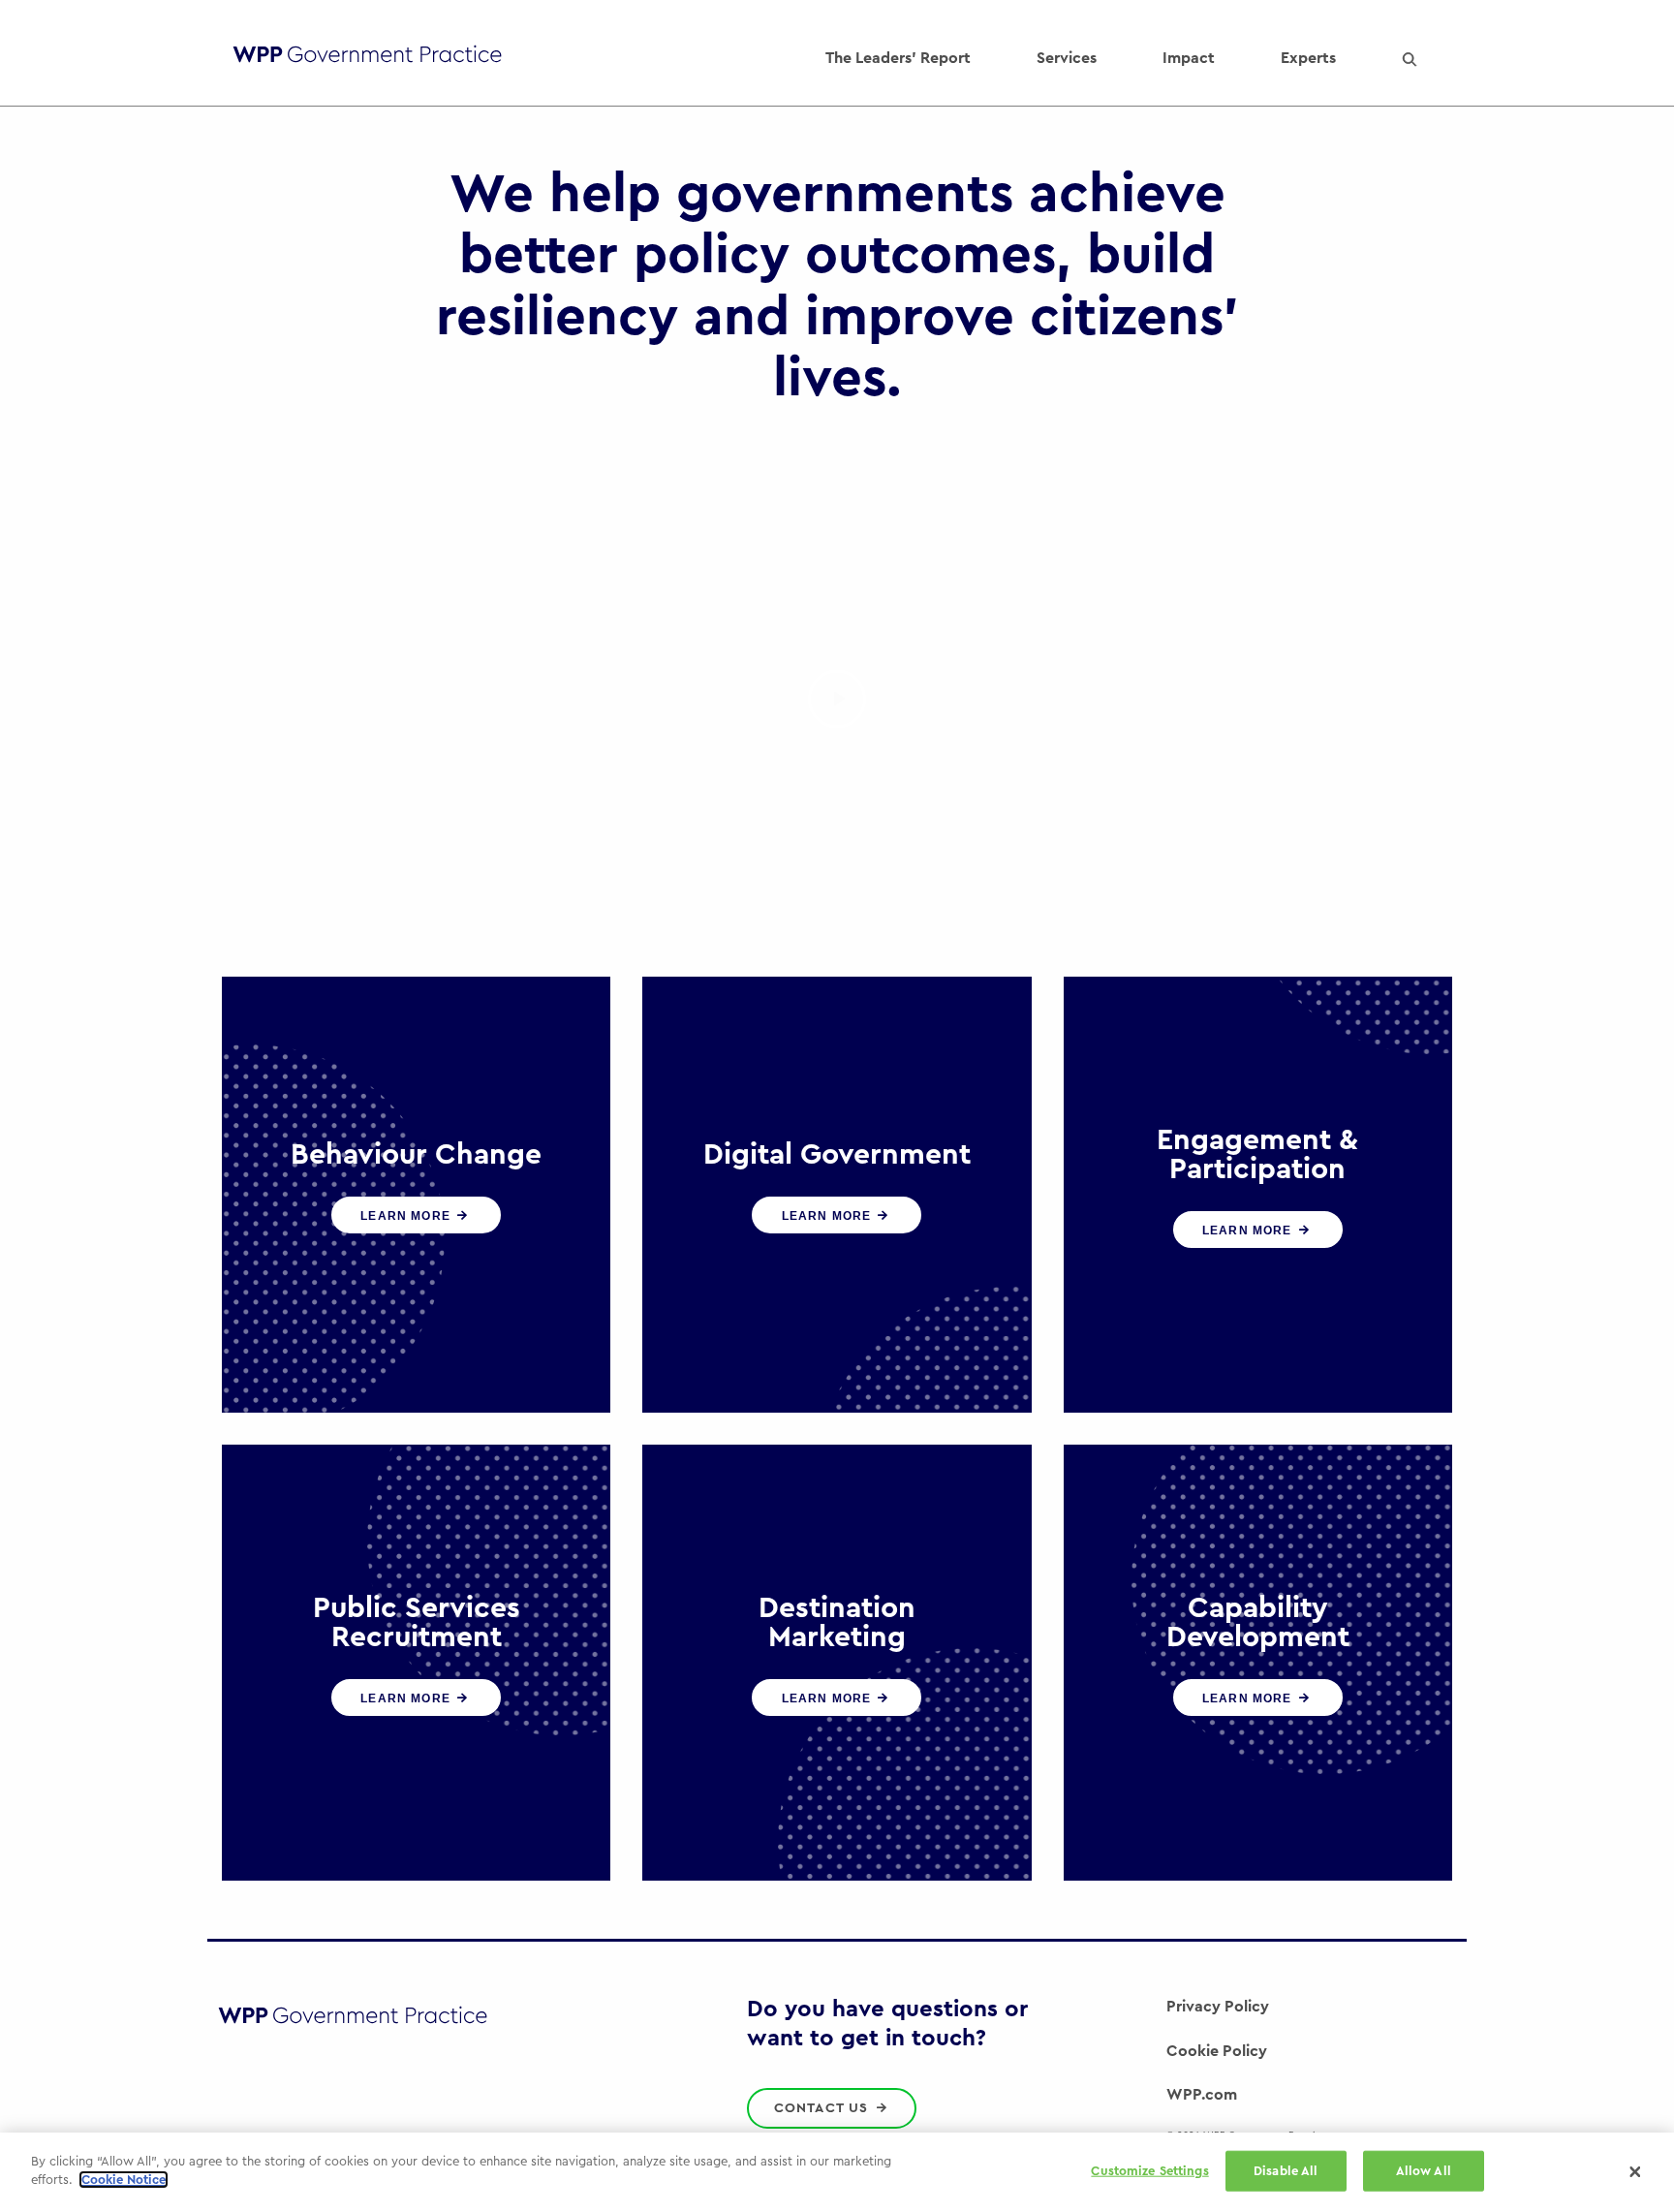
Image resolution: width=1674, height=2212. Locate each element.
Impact (1189, 58)
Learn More (407, 1216)
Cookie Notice (124, 2180)
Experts (1308, 58)
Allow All (1424, 2171)
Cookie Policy (1217, 2051)
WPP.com (1202, 2095)
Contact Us (824, 2108)
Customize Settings (1149, 2171)
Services (1067, 58)
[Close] (1635, 2172)
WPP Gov (367, 59)
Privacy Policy (1218, 2007)
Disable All (1286, 2171)
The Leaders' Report (898, 58)
